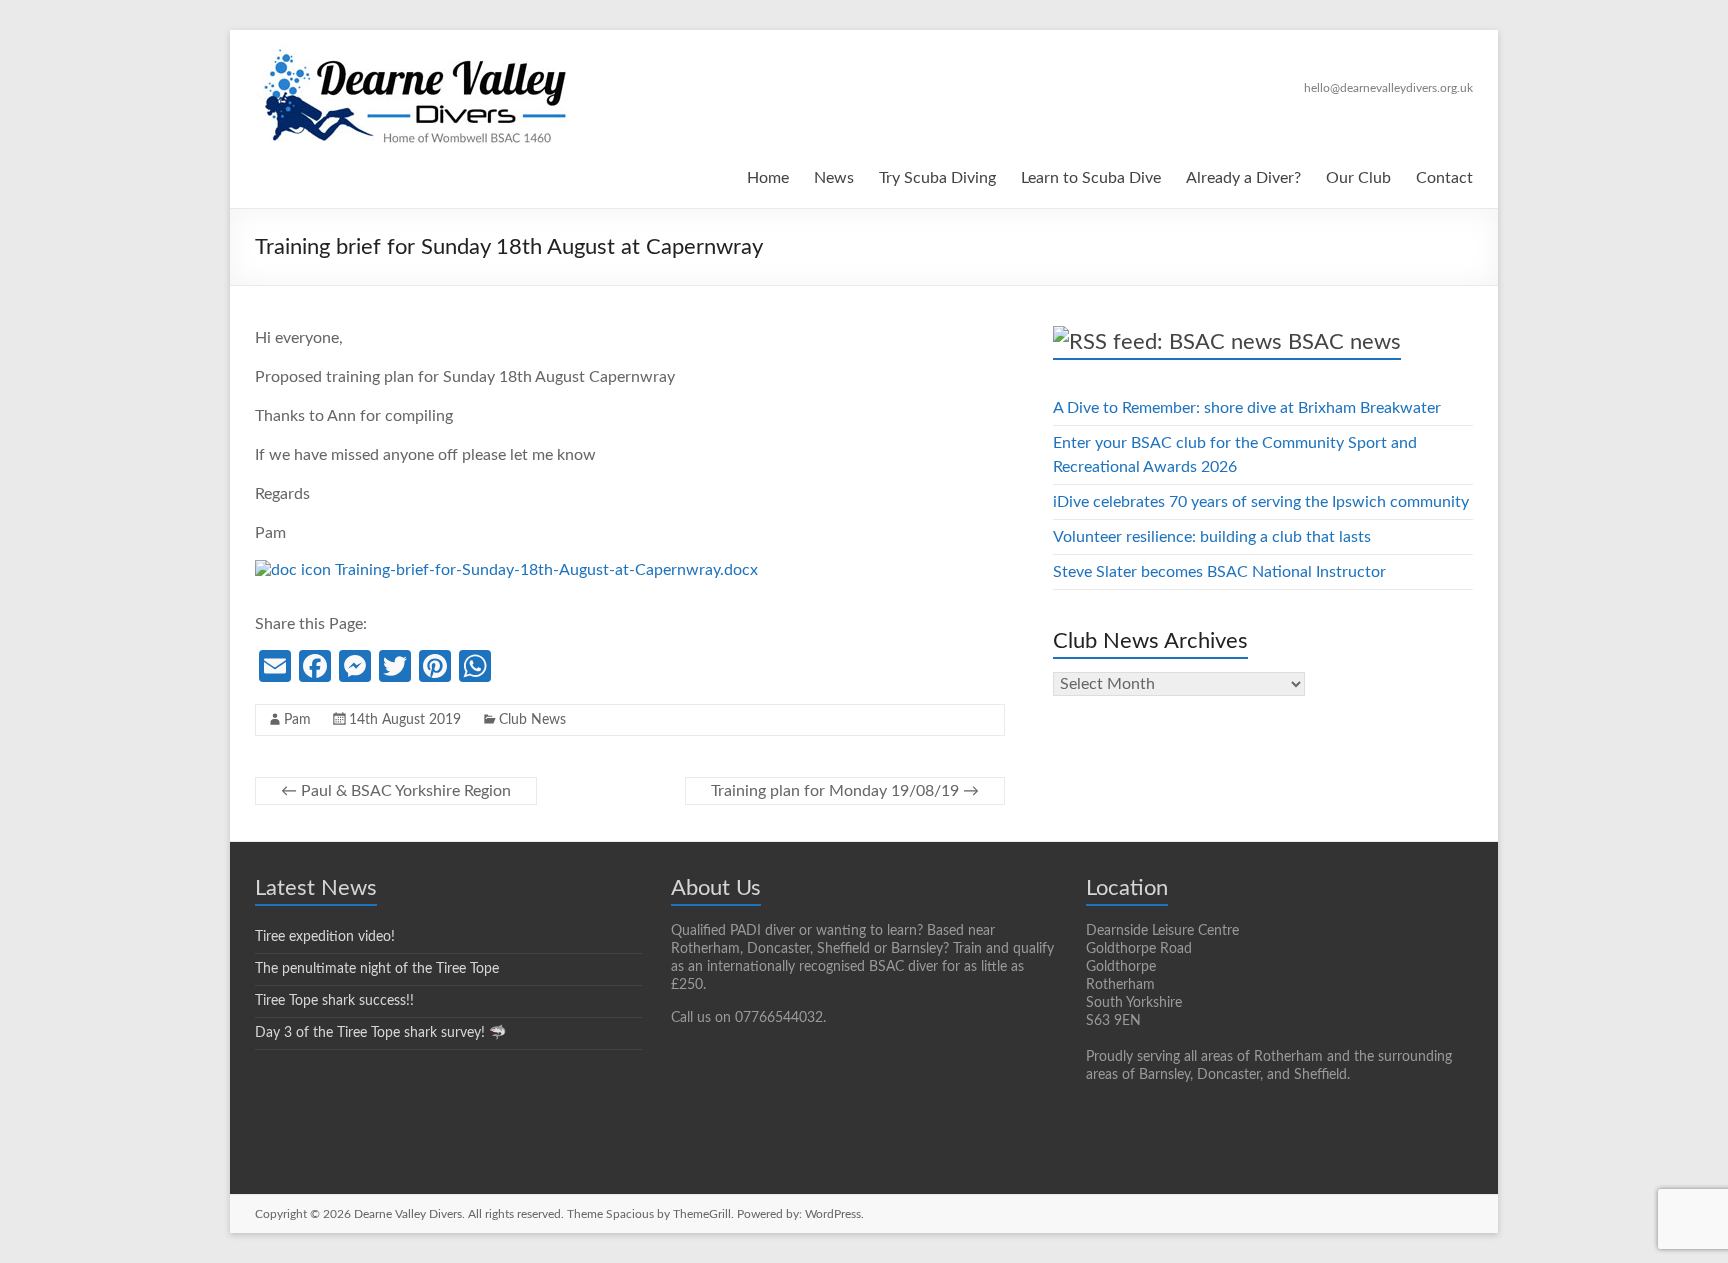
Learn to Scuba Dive (1091, 178)
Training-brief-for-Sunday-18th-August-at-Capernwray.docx (544, 570)
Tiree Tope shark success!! (334, 1001)
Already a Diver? (1243, 178)
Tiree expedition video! (325, 937)
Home (768, 178)
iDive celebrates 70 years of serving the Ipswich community (1261, 502)
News (834, 178)
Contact (1444, 178)
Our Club (1358, 178)
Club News (532, 720)
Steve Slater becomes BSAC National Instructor (1219, 572)
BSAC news (1344, 342)
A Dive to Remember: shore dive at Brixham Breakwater (1247, 408)
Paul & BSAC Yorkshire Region (396, 791)
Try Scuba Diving (937, 178)
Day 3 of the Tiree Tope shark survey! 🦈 (380, 1033)
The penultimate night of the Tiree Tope (377, 969)
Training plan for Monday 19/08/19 (845, 791)
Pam (297, 720)
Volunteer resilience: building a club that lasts (1212, 537)
